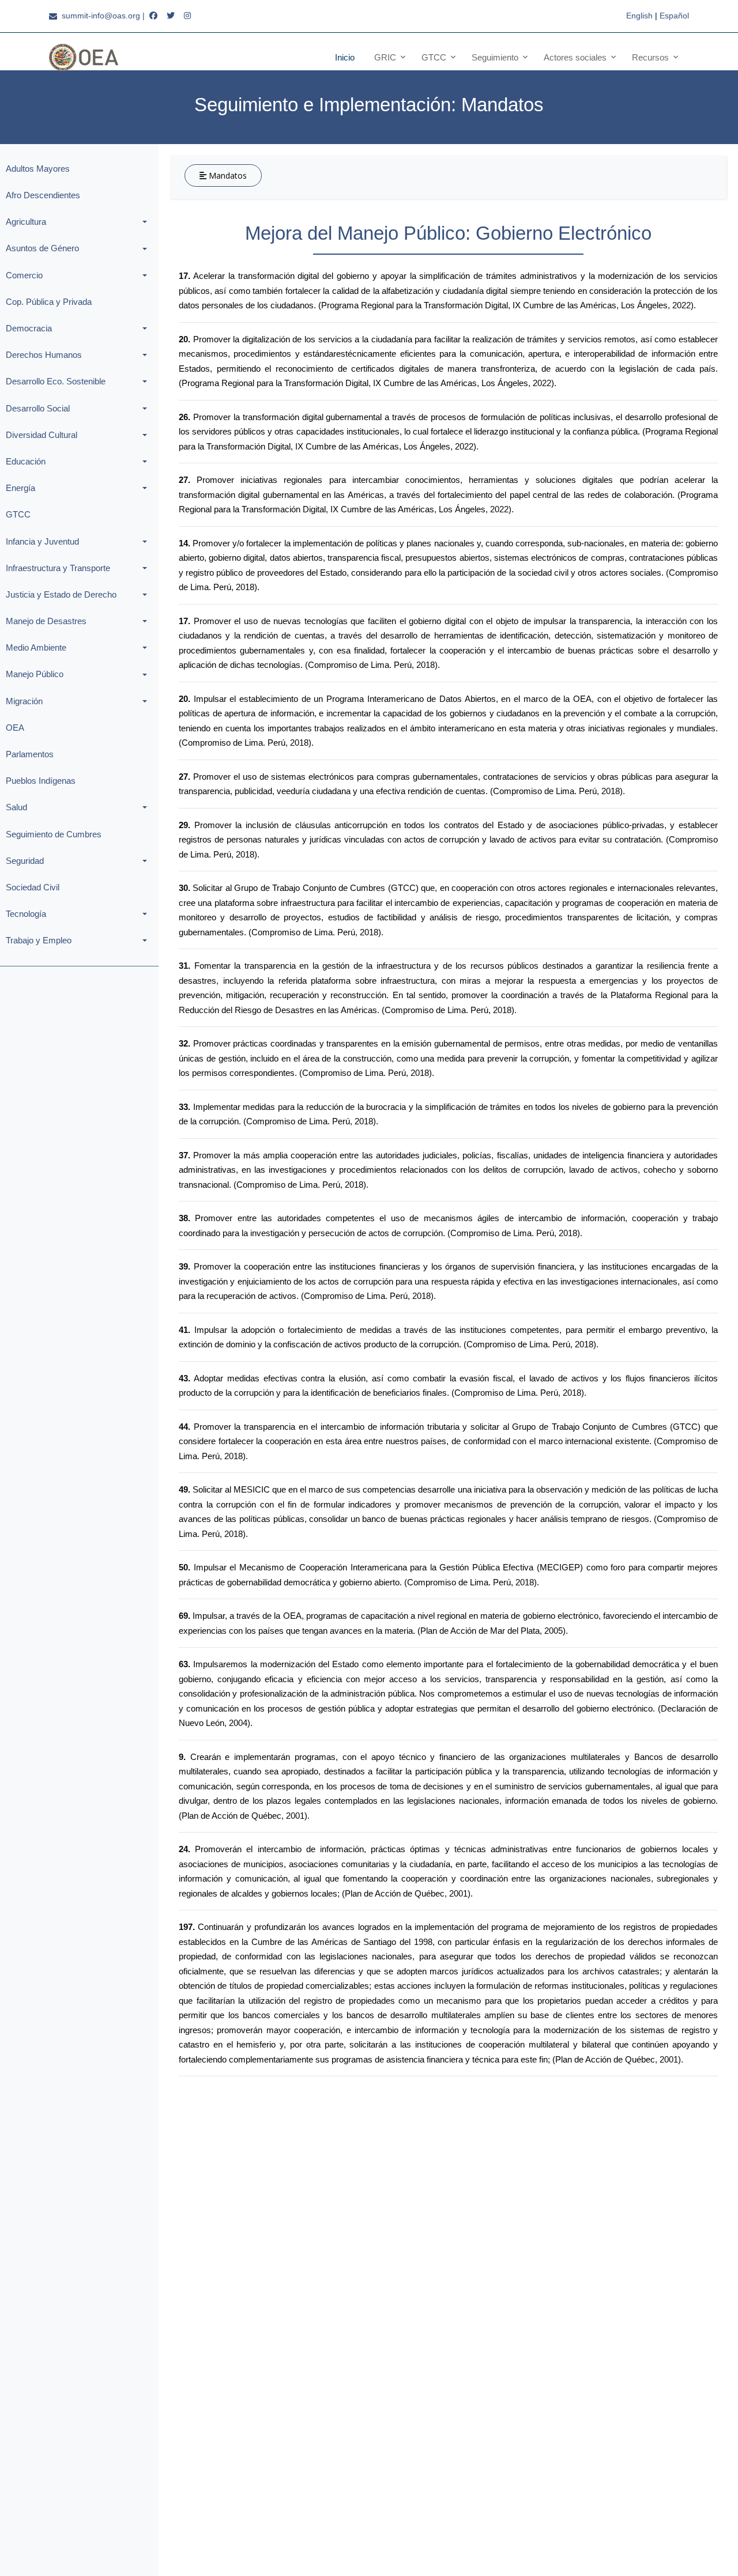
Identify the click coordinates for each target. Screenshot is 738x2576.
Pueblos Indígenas (41, 781)
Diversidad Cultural (42, 435)
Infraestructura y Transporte (58, 568)
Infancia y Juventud (42, 541)
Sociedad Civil (33, 887)
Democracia (29, 328)
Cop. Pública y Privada (49, 302)
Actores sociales (575, 57)
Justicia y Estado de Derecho (61, 594)
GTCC (18, 514)
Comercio (24, 275)
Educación (26, 461)
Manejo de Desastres (46, 621)
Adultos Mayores (38, 169)
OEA (15, 728)
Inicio (345, 57)
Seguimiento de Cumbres (54, 834)
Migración (24, 701)
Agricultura (26, 222)
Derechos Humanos (44, 355)
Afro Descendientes (43, 195)
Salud (16, 807)
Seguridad (25, 861)
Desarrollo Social (38, 408)
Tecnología (26, 914)
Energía (20, 488)
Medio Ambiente (36, 647)
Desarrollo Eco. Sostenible (56, 381)
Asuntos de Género (42, 248)
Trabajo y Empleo (39, 940)
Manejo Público (35, 674)
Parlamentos (30, 754)
